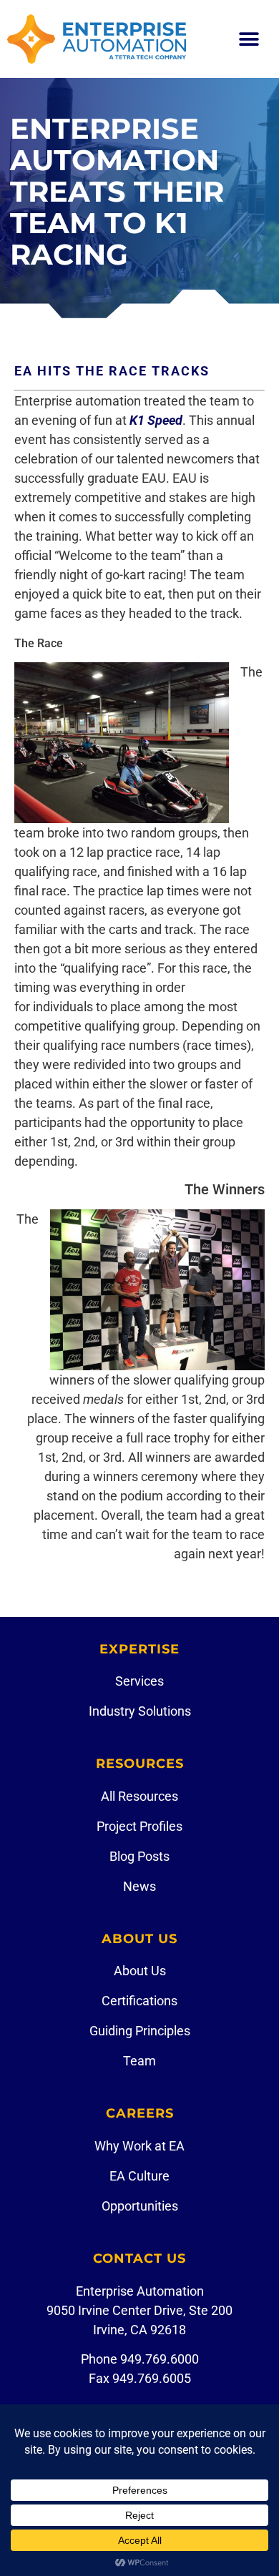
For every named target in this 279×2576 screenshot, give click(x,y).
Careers (140, 2113)
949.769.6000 (160, 2359)
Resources (140, 1764)
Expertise (139, 1649)
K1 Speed (156, 420)
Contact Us (139, 2258)
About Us (139, 1939)
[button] (249, 39)
